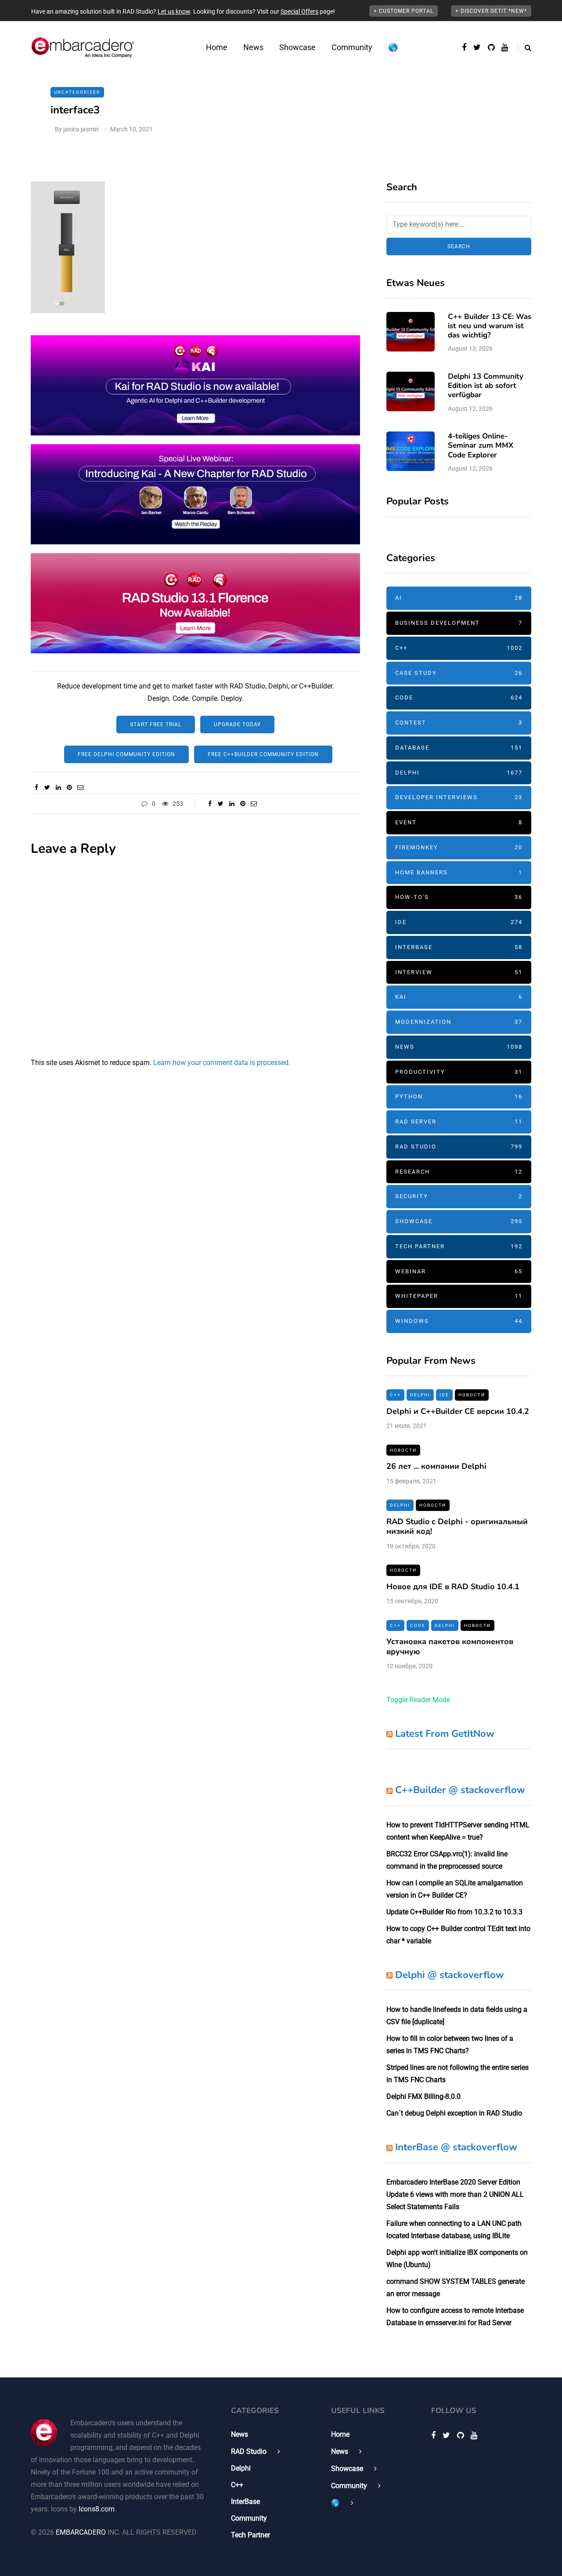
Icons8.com (97, 2509)
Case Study (459, 673)
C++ (459, 648)
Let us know (174, 11)
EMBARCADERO (81, 2532)
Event (459, 822)
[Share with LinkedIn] (58, 787)
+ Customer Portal (403, 11)
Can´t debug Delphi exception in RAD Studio (454, 2113)
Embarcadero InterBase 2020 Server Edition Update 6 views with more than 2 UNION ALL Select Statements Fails (455, 2194)
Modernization (459, 1022)
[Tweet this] (47, 787)
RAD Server (459, 1121)
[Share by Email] (80, 787)
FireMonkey (459, 847)
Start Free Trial (156, 725)
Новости (472, 1395)
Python (459, 1096)
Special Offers (299, 11)
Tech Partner (459, 1246)
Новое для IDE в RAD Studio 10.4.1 (453, 1587)
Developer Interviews (459, 797)
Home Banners (459, 872)
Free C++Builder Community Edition (263, 754)
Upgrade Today (237, 725)
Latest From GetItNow (445, 1734)
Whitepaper (459, 1296)
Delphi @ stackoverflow (450, 1975)
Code (459, 697)
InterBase (459, 947)
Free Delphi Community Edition (126, 754)
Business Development (459, 623)
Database (459, 748)
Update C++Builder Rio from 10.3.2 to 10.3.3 (454, 1912)
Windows (459, 1321)
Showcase (297, 47)
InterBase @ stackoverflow (456, 2147)
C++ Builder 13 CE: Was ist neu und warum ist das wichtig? (490, 326)
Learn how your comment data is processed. (222, 1063)
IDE (459, 922)
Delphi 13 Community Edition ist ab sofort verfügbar (486, 386)
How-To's (459, 897)
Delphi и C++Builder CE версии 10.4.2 (458, 1411)
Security (459, 1196)
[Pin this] (69, 787)
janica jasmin (81, 129)
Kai (459, 997)
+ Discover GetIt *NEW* (491, 11)
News (253, 47)
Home (217, 47)
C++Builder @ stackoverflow (460, 1790)
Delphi (459, 773)
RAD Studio (459, 1147)
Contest (459, 723)
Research (459, 1172)
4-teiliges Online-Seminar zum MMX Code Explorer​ (481, 446)
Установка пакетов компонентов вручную (450, 1647)
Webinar (459, 1271)
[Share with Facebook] (36, 787)
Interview (459, 972)
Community (352, 47)
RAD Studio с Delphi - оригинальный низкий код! (457, 1527)
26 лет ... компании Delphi (436, 1466)
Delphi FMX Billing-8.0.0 (423, 2096)
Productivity (459, 1072)
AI (459, 598)
